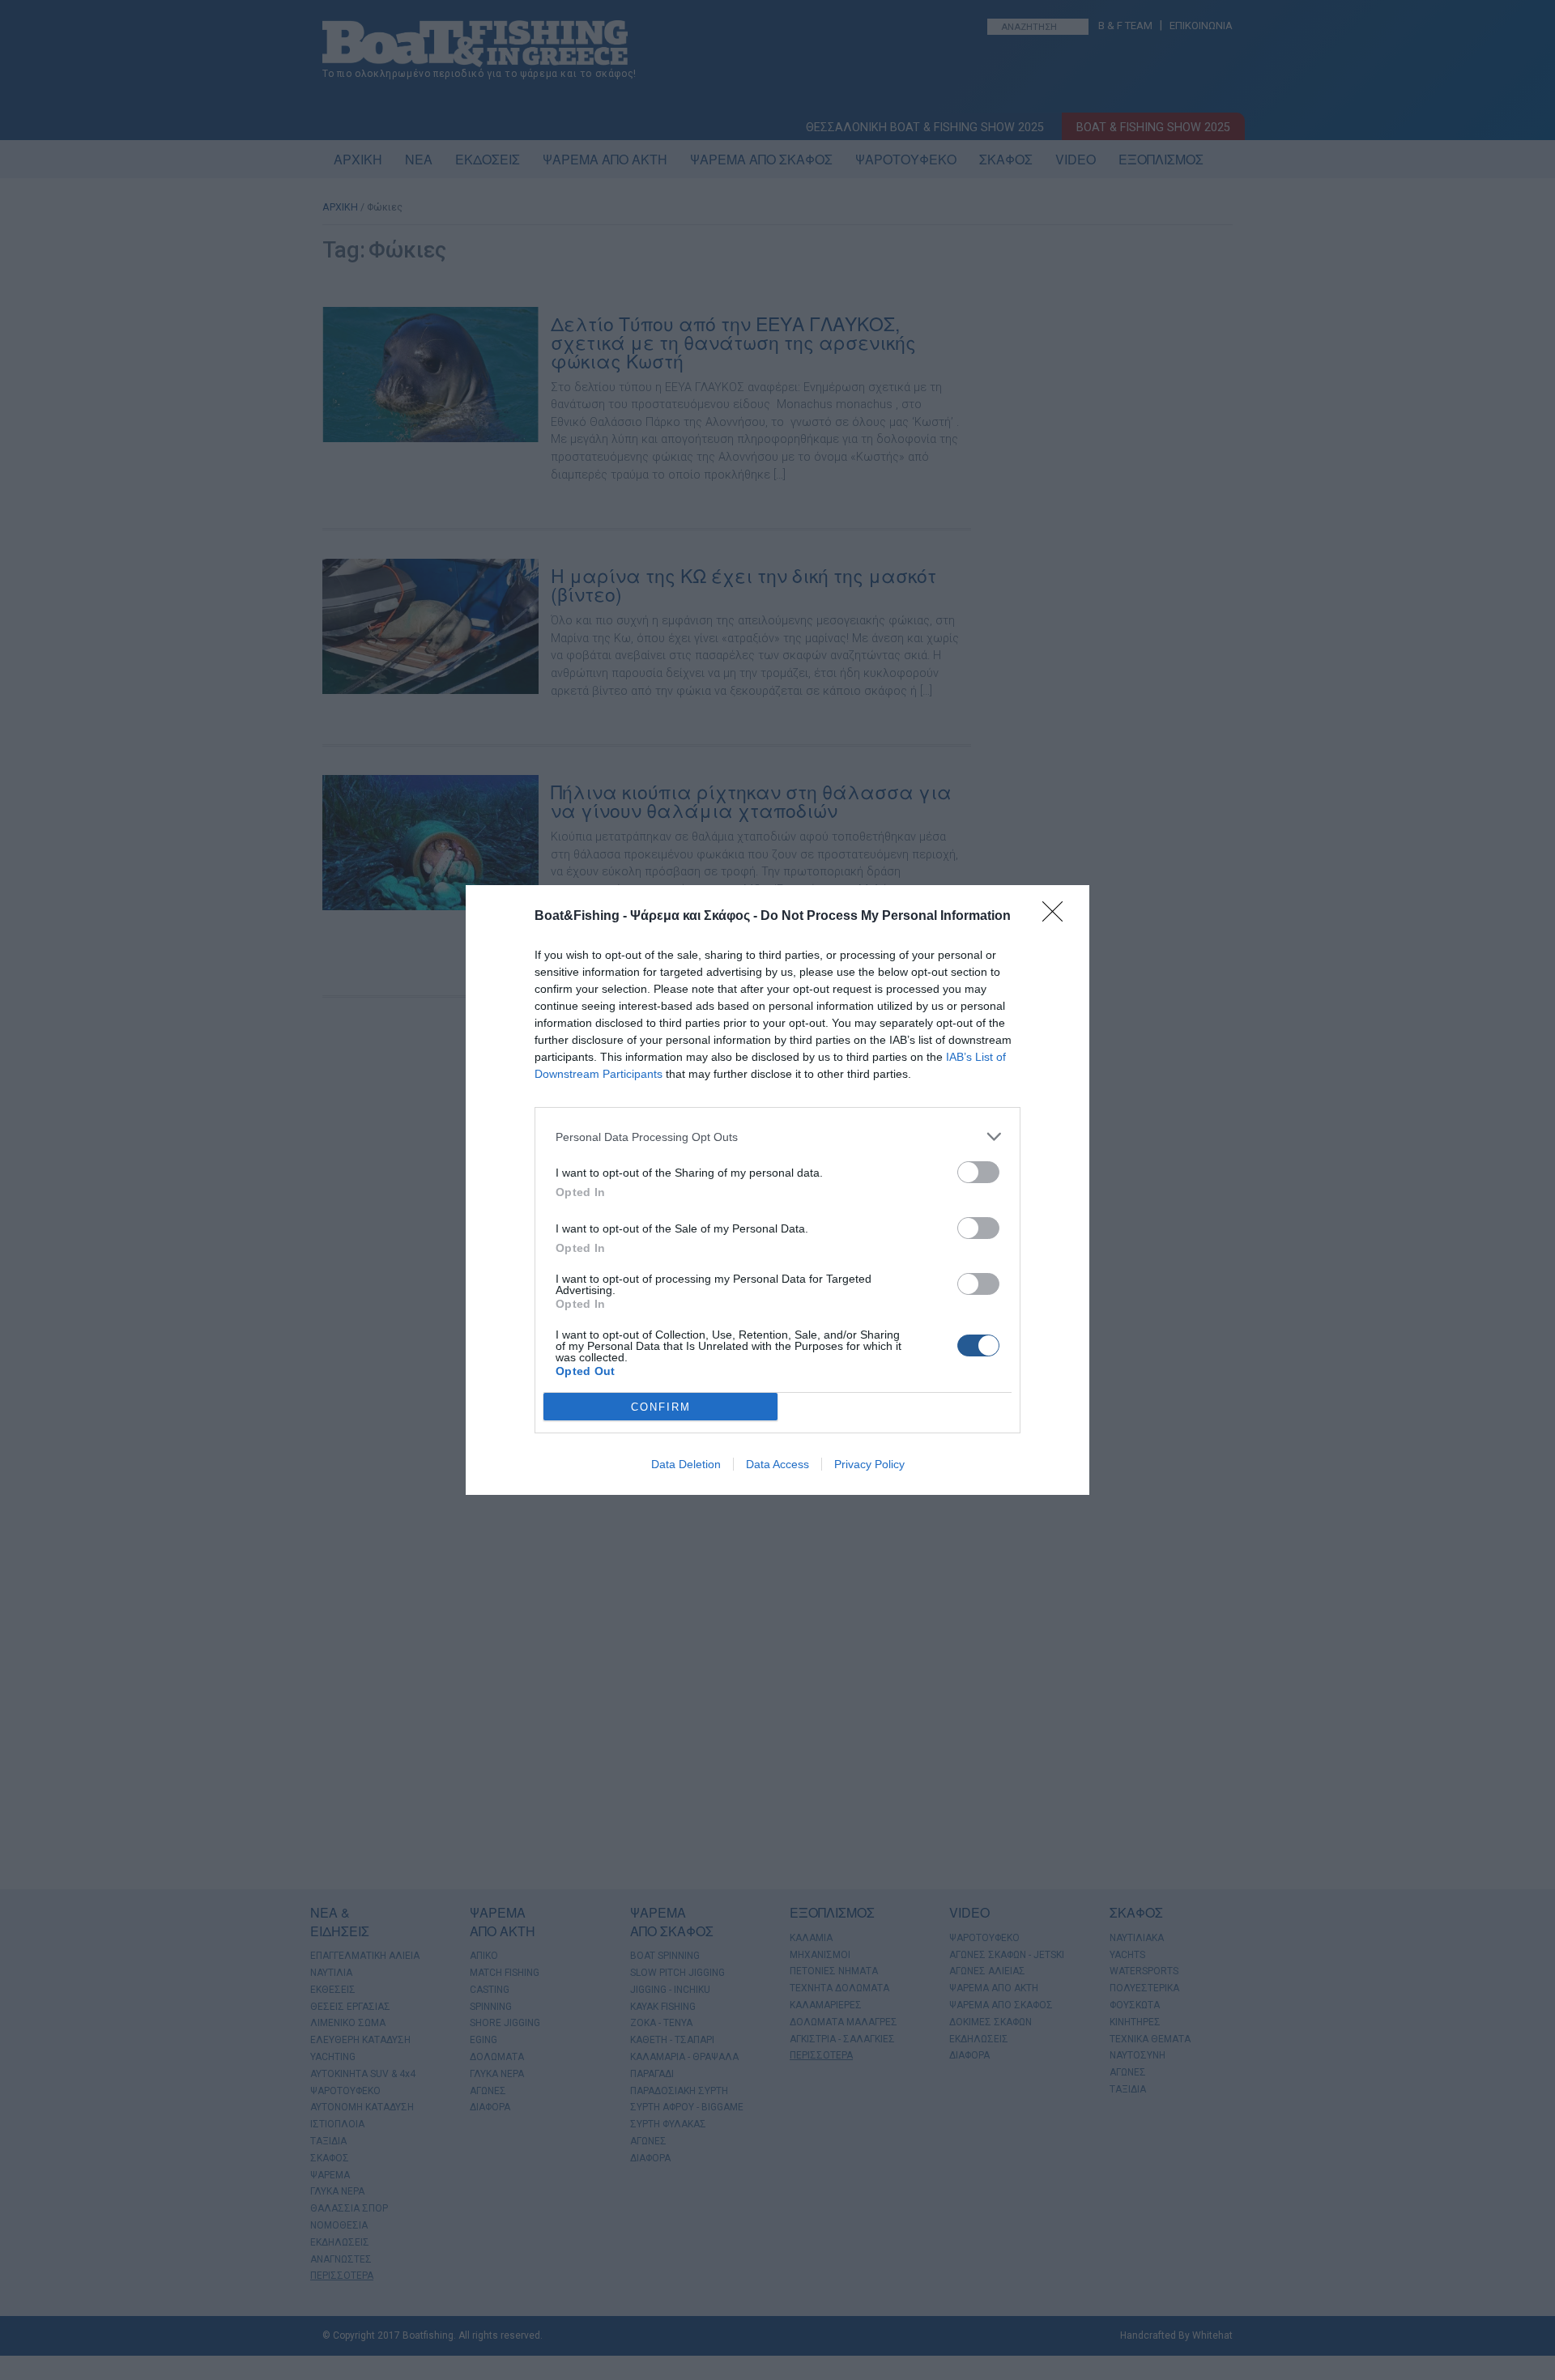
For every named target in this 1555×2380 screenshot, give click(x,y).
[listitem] (777, 1137)
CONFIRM (661, 1407)
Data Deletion (686, 1464)
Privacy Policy (869, 1464)
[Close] (1058, 917)
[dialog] (777, 1190)
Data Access (777, 1464)
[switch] (978, 1172)
